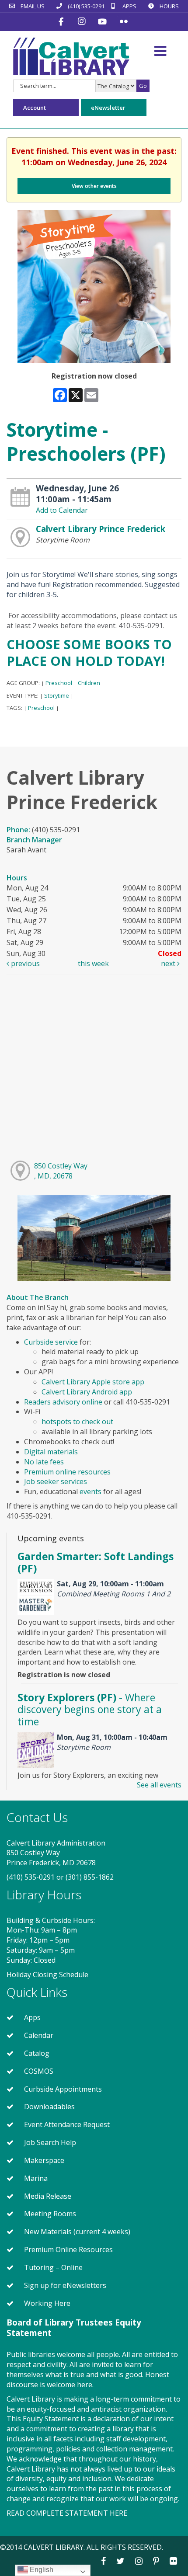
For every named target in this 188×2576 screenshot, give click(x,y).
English (41, 2570)
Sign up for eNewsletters (65, 2285)
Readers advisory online (63, 1402)
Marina (36, 2178)
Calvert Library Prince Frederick (101, 529)
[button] (160, 51)
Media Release (48, 2196)
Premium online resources (68, 1472)
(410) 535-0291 (31, 1877)
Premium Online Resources (68, 2249)
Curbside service (51, 1342)
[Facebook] (62, 21)
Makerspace (44, 2160)
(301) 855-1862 (90, 1877)
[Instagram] (83, 21)
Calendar (39, 2035)
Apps (32, 2017)
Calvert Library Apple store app (93, 1382)
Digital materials (51, 1452)
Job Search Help (50, 2142)
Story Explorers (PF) (90, 1709)
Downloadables (49, 2107)
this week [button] (93, 963)
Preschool (59, 683)
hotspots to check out (77, 1422)
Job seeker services (56, 1481)
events (91, 1491)
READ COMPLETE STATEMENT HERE (67, 2513)
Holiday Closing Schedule (47, 1975)
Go (143, 86)
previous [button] (24, 963)
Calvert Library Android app (87, 1392)
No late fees (44, 1462)
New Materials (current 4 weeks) (77, 2232)
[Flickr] (124, 21)
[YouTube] (103, 21)
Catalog (37, 2053)
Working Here (47, 2303)
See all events (159, 1785)
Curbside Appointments (63, 2089)
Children (89, 683)
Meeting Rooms (50, 2214)
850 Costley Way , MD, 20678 (61, 1171)
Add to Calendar (62, 510)
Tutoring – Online (53, 2267)
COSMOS (39, 2071)
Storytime (57, 695)
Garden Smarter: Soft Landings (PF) (96, 1562)
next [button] (169, 963)
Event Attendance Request (67, 2124)
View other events (94, 186)
